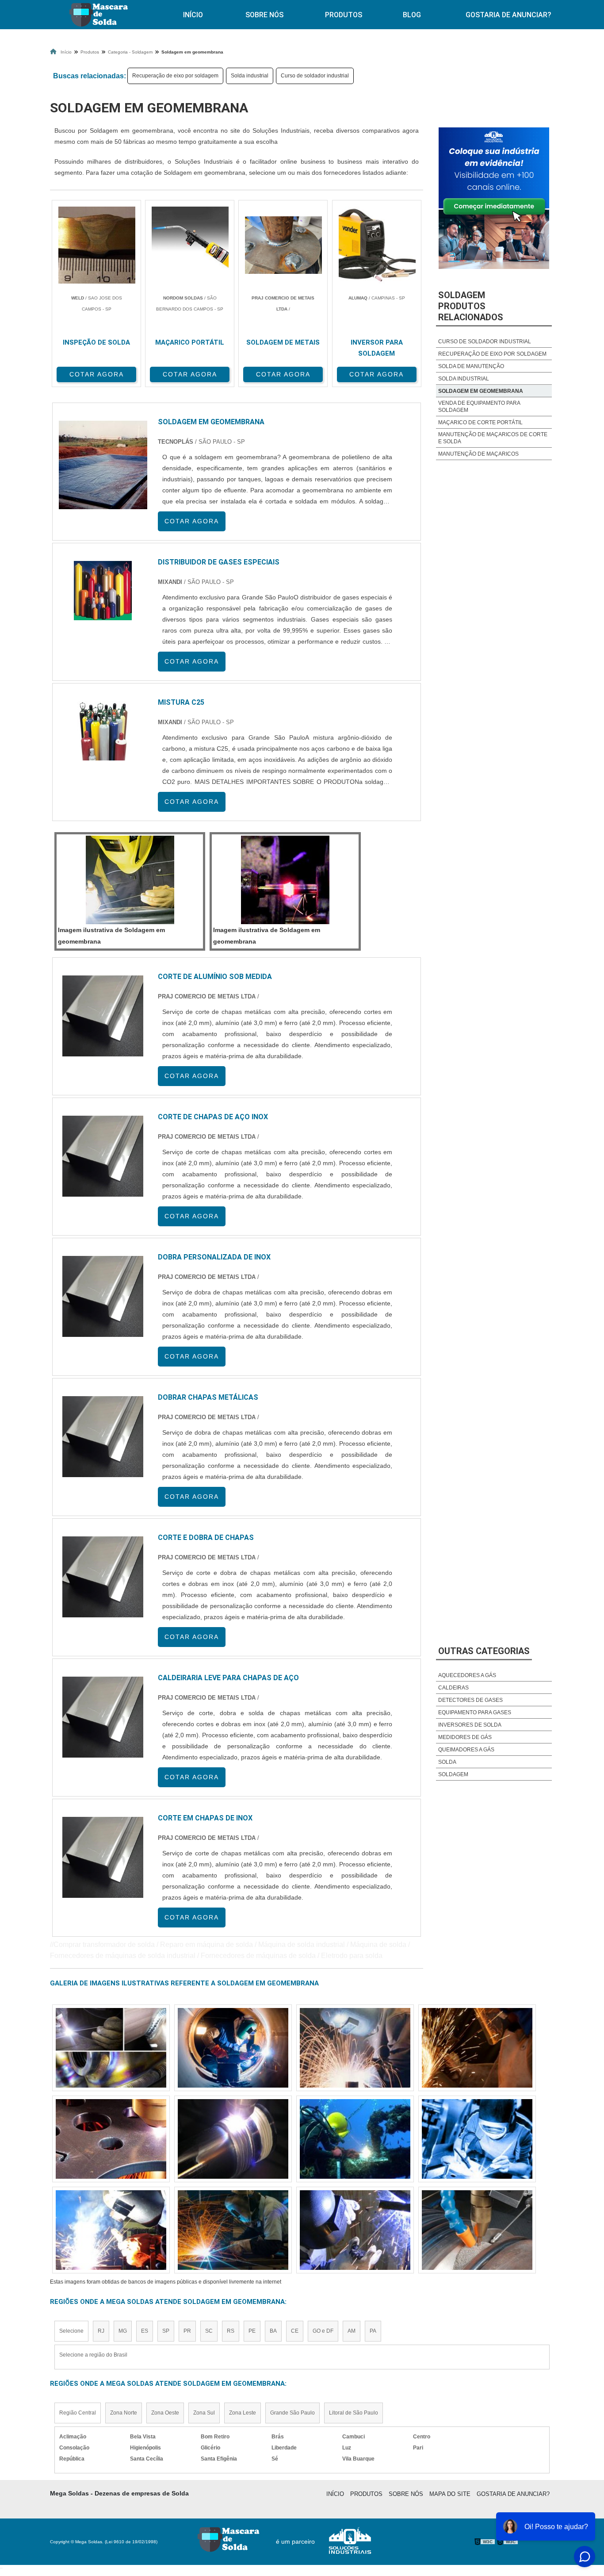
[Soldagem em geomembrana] (130, 880)
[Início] (98, 15)
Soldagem (453, 1774)
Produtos (344, 15)
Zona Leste (243, 2413)
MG (123, 2331)
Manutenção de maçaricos (478, 454)
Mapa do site (450, 2494)
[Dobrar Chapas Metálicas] (103, 1437)
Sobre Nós (264, 15)
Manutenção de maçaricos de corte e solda (493, 438)
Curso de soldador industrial (315, 76)
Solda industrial (250, 76)
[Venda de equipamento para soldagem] (477, 2048)
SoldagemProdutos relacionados (471, 306)
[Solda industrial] (111, 2048)
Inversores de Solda (470, 1725)
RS (231, 2331)
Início (193, 15)
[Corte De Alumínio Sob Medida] (103, 1016)
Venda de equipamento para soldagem (479, 407)
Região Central (78, 2413)
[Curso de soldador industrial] (111, 2139)
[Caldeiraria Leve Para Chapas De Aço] (103, 1717)
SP (166, 2331)
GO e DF (323, 2331)
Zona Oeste (165, 2413)
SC (209, 2331)
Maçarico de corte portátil (480, 422)
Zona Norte (124, 2413)
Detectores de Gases (470, 1700)
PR (187, 2331)
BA (273, 2331)
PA (373, 2331)
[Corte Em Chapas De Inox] (103, 1857)
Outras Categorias (484, 1651)
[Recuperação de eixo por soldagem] (233, 2048)
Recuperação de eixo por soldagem (175, 76)
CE (295, 2331)
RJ (101, 2331)
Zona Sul (204, 2413)
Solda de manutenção (471, 366)
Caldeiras (453, 1688)
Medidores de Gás (465, 1737)
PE (252, 2331)
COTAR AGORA (97, 374)
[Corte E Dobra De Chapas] (103, 1577)
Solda (447, 1762)
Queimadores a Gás (466, 1750)
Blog (412, 15)
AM (352, 2331)
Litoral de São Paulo (354, 2413)
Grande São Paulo (292, 2413)
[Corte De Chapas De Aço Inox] (103, 1156)
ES (145, 2331)
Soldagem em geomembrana (481, 391)
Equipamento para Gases (475, 1712)
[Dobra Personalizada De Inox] (103, 1296)
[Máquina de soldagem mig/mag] (355, 2048)
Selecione (71, 2331)
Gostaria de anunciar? (508, 15)
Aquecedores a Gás (467, 1675)
